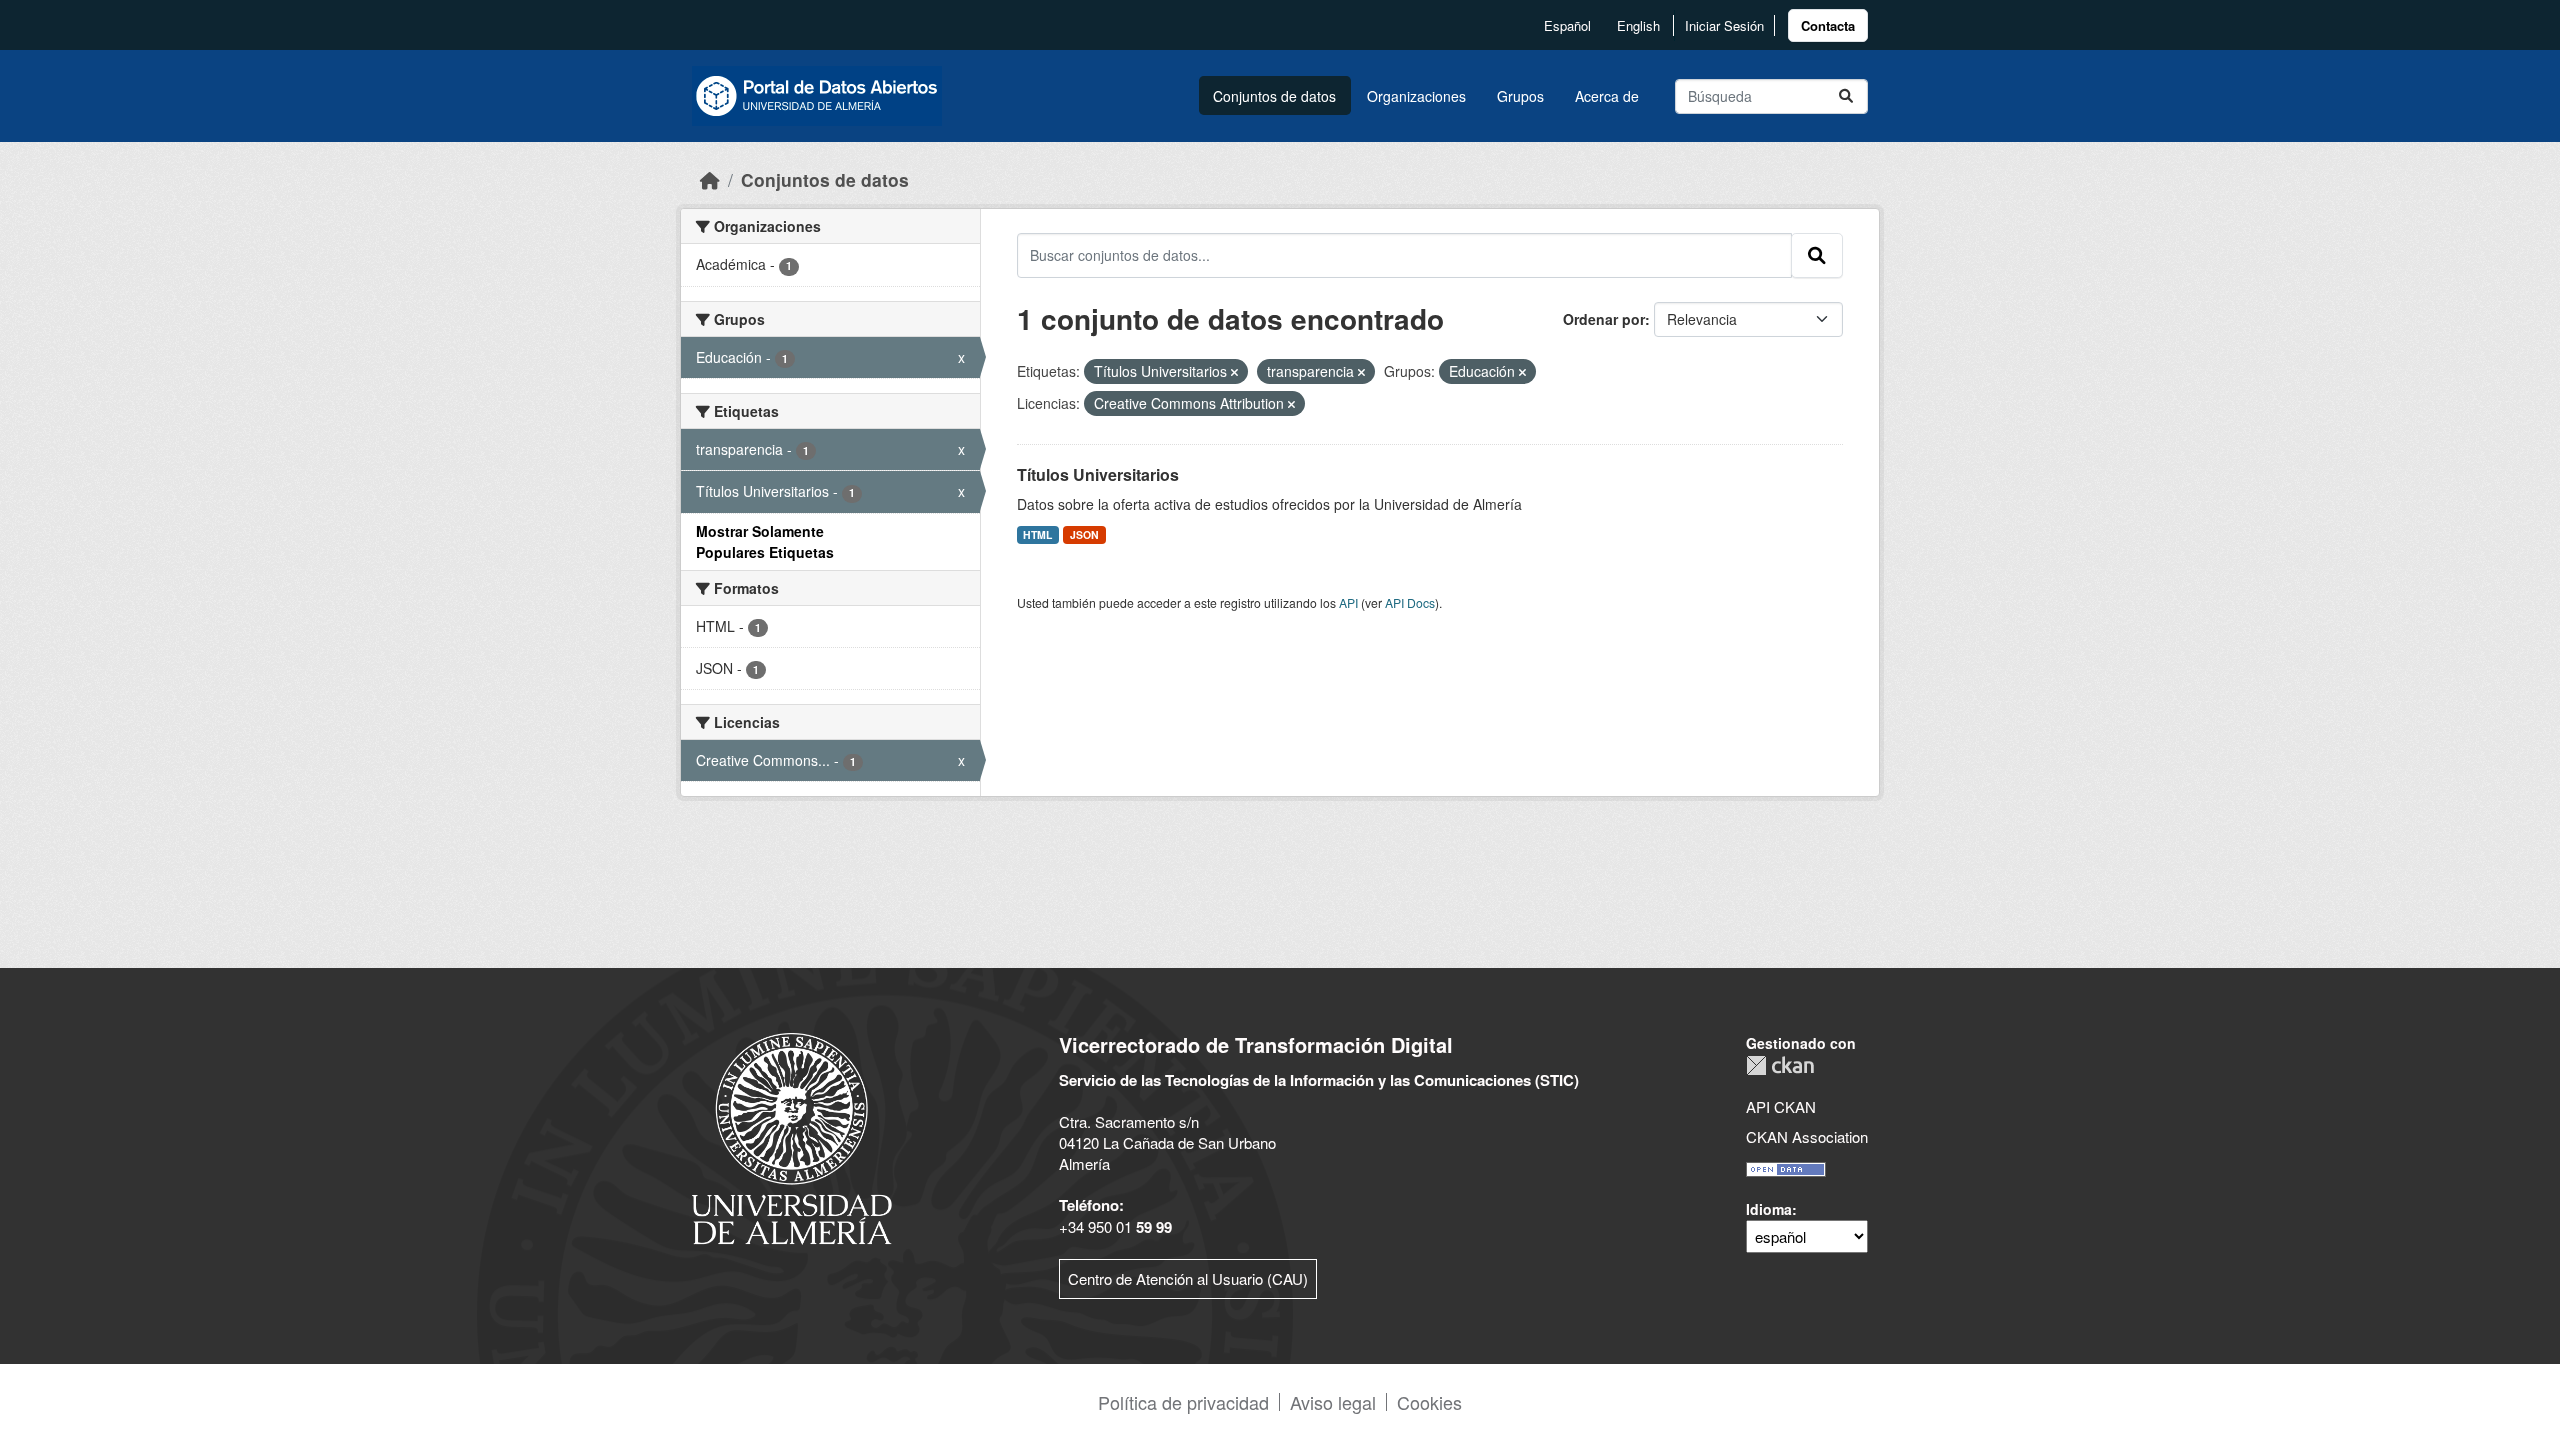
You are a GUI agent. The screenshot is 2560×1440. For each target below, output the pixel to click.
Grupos (1520, 96)
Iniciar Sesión (1724, 25)
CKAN (1780, 1065)
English (1638, 25)
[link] (1828, 25)
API (1348, 602)
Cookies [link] (1429, 1402)
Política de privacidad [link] (1183, 1402)
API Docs (1410, 602)
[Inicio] (710, 179)
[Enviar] (1846, 96)
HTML (1037, 534)
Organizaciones (1416, 96)
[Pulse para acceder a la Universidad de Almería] (792, 1136)
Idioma (1769, 1209)
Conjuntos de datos (1274, 96)
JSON (1084, 534)
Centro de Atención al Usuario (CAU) (1188, 1278)
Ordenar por (1604, 319)
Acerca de (1607, 96)
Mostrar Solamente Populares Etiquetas (765, 541)
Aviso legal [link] (1333, 1402)
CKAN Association (1807, 1136)
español (1567, 25)
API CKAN (1781, 1106)
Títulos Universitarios (1098, 474)
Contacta (1828, 25)
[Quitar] (1234, 372)
